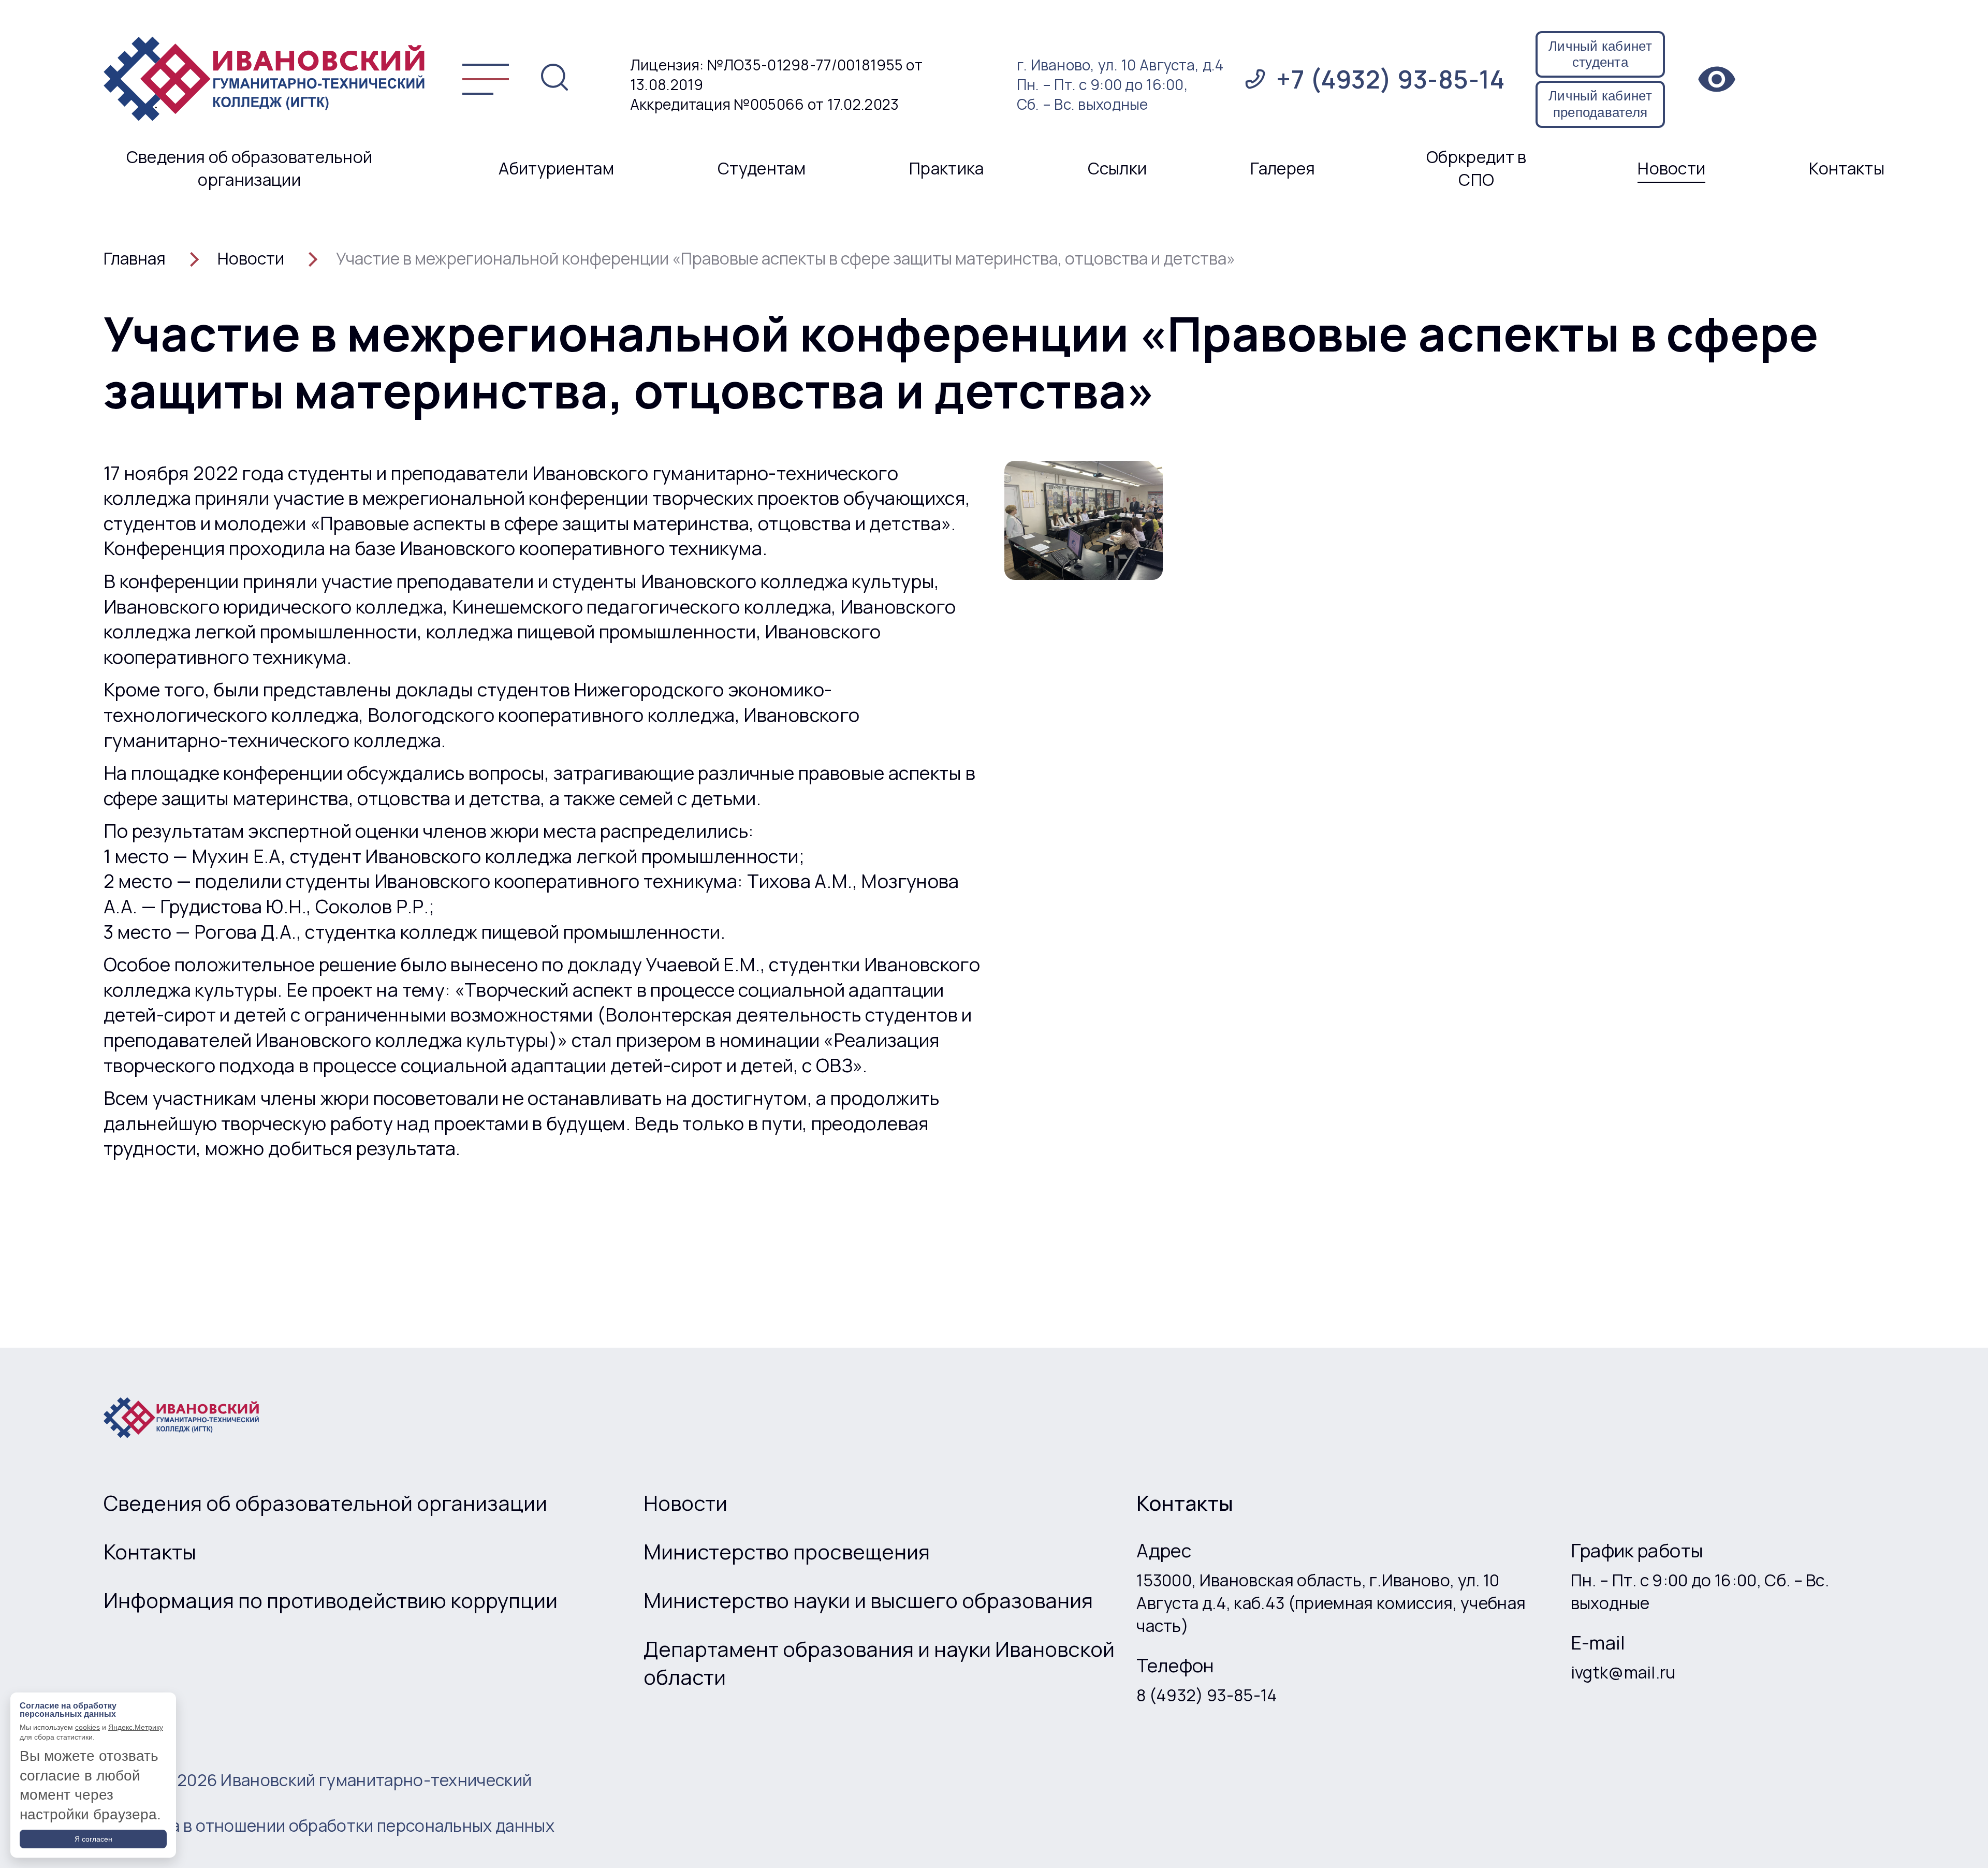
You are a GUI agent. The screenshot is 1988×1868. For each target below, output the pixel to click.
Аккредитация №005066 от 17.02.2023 (765, 104)
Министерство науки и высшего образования (868, 1600)
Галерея (1283, 168)
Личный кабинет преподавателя (1600, 104)
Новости (1671, 168)
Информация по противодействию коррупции (331, 1600)
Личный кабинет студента (1600, 54)
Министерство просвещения (787, 1552)
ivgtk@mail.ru (1623, 1672)
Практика (947, 168)
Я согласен (93, 1839)
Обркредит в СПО (1477, 168)
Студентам (762, 168)
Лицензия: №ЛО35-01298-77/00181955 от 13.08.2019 (776, 75)
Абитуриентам (556, 168)
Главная (135, 258)
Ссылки (1117, 168)
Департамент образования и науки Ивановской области (879, 1663)
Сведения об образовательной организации (250, 168)
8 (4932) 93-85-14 (1207, 1695)
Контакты (1847, 168)
